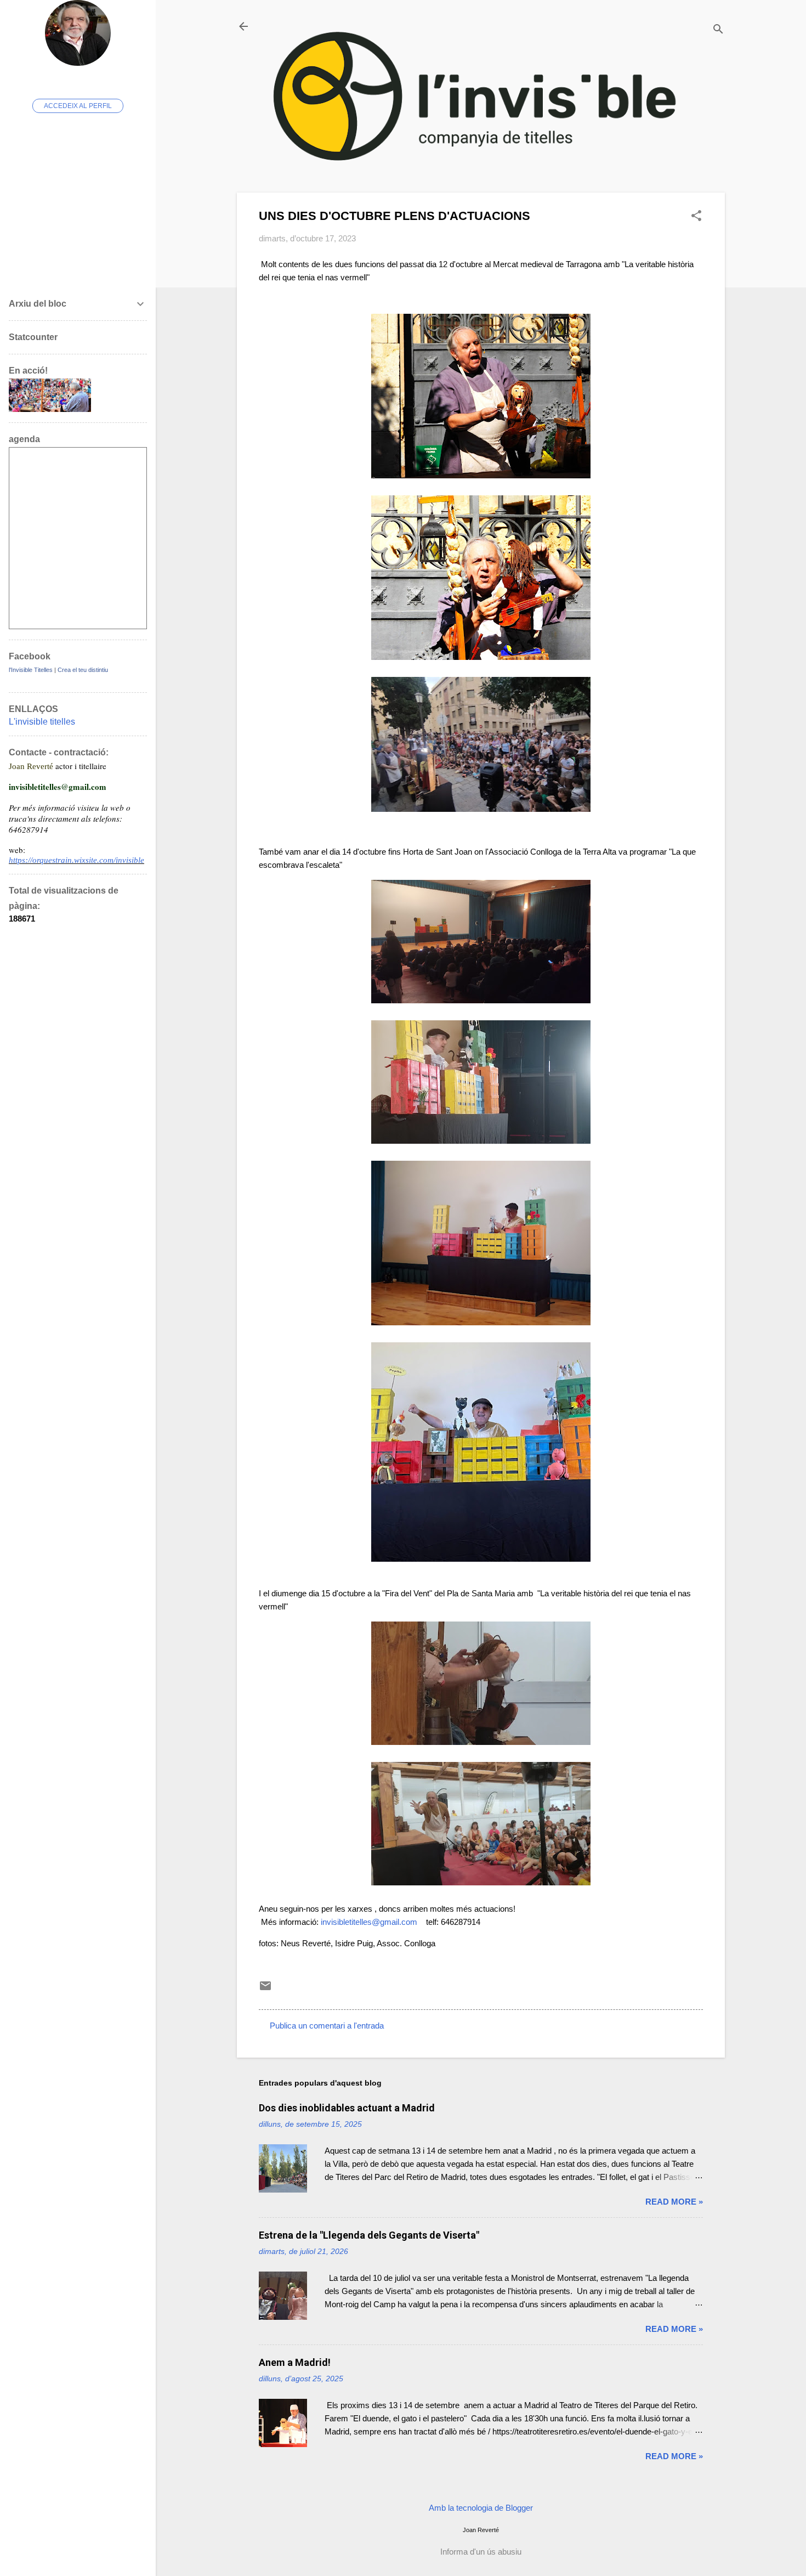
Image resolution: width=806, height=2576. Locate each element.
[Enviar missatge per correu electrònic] (265, 1989)
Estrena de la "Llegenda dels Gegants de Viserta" (369, 2235)
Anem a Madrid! (295, 2362)
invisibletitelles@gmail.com (369, 1922)
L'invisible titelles (42, 722)
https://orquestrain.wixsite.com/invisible (76, 860)
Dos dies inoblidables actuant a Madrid (347, 2108)
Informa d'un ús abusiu (481, 2552)
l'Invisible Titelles (31, 670)
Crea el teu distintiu (83, 670)
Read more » (674, 2202)
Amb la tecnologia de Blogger (481, 2508)
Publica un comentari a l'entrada (327, 2026)
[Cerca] (718, 30)
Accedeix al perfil (78, 106)
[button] (696, 216)
